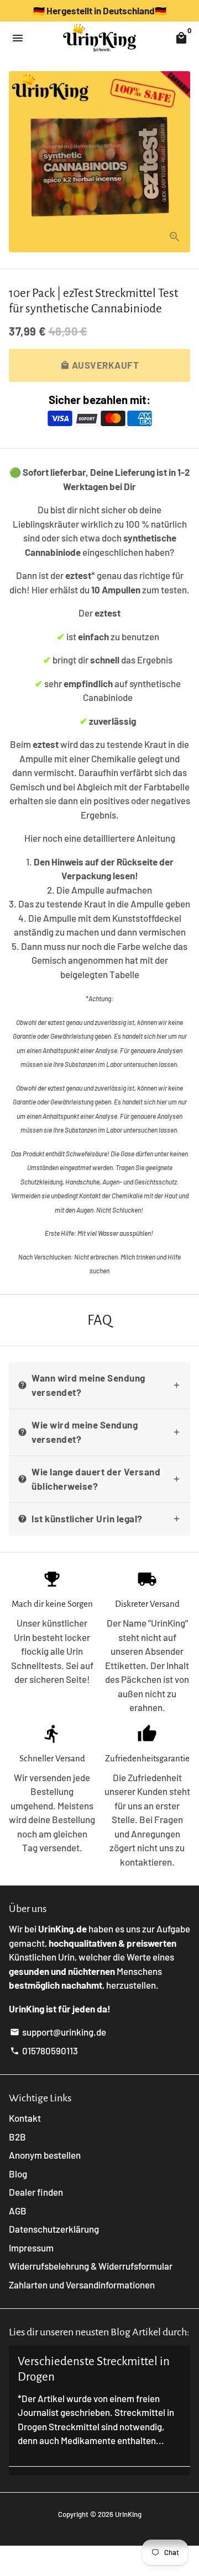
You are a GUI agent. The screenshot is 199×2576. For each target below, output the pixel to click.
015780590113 (44, 2051)
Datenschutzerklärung (54, 2229)
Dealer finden (36, 2192)
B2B (17, 2137)
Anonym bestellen (45, 2155)
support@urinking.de (58, 2032)
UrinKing (128, 2514)
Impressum (31, 2248)
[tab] (99, 1385)
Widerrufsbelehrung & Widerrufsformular (91, 2266)
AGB (18, 2211)
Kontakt (25, 2118)
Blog (18, 2174)
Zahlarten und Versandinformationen (82, 2285)
